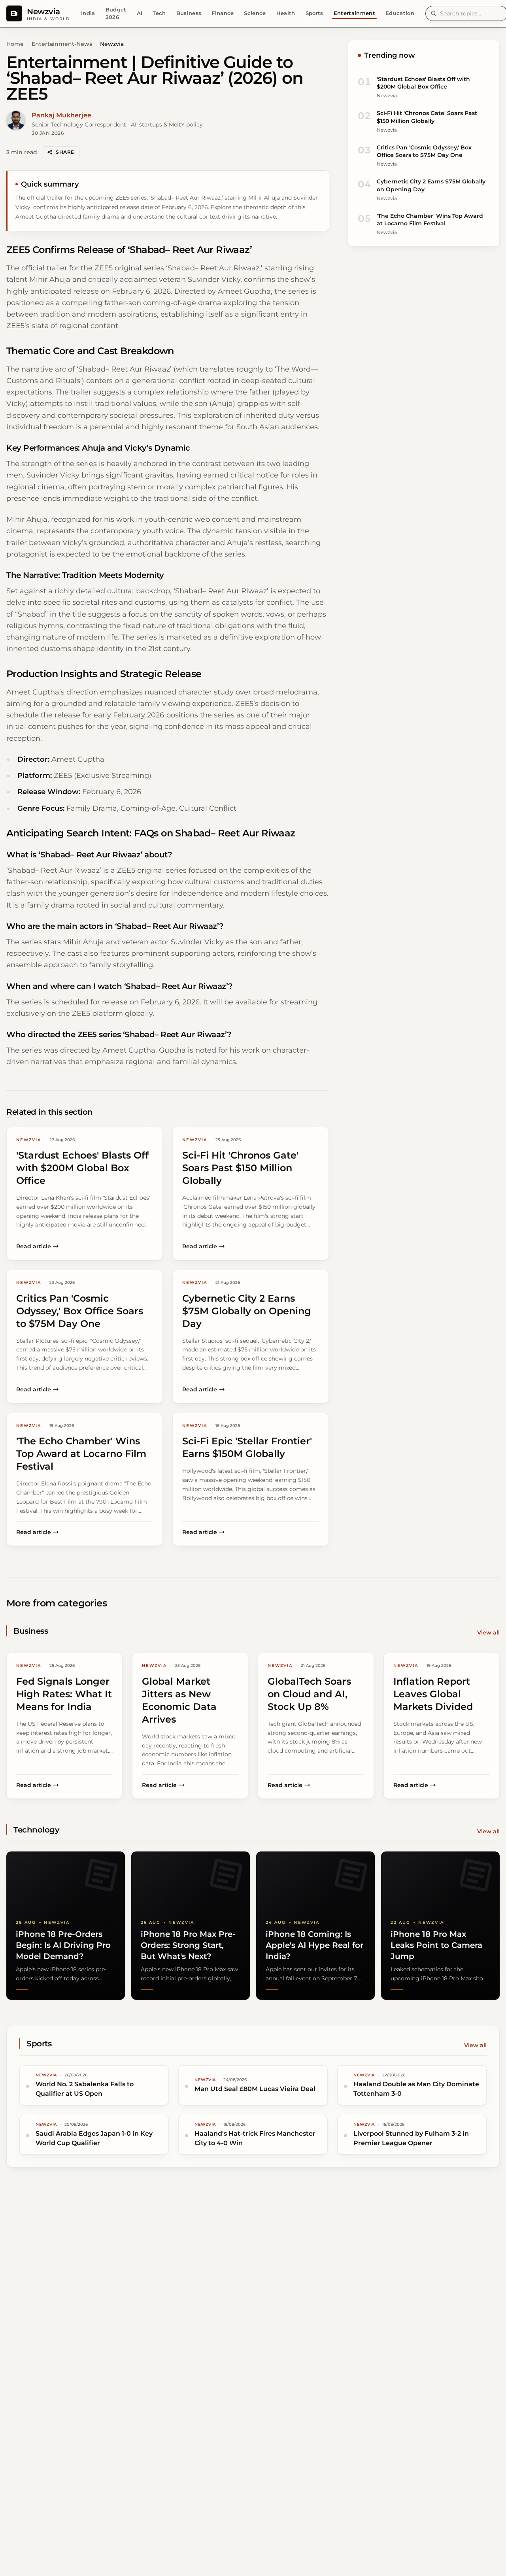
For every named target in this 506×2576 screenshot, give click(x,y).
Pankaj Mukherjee (61, 115)
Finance (223, 13)
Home (15, 44)
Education (400, 13)
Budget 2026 (116, 13)
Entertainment (354, 13)
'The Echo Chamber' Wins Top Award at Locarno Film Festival (430, 220)
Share (65, 152)
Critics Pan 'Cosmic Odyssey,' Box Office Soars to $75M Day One (424, 151)
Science (255, 13)
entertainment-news (62, 44)
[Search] (434, 13)
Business (189, 13)
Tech (159, 13)
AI (140, 13)
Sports (314, 13)
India (88, 13)
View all (488, 1632)
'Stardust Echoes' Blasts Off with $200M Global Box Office (423, 83)
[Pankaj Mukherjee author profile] (16, 121)
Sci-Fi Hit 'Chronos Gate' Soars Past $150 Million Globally (427, 117)
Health (286, 13)
